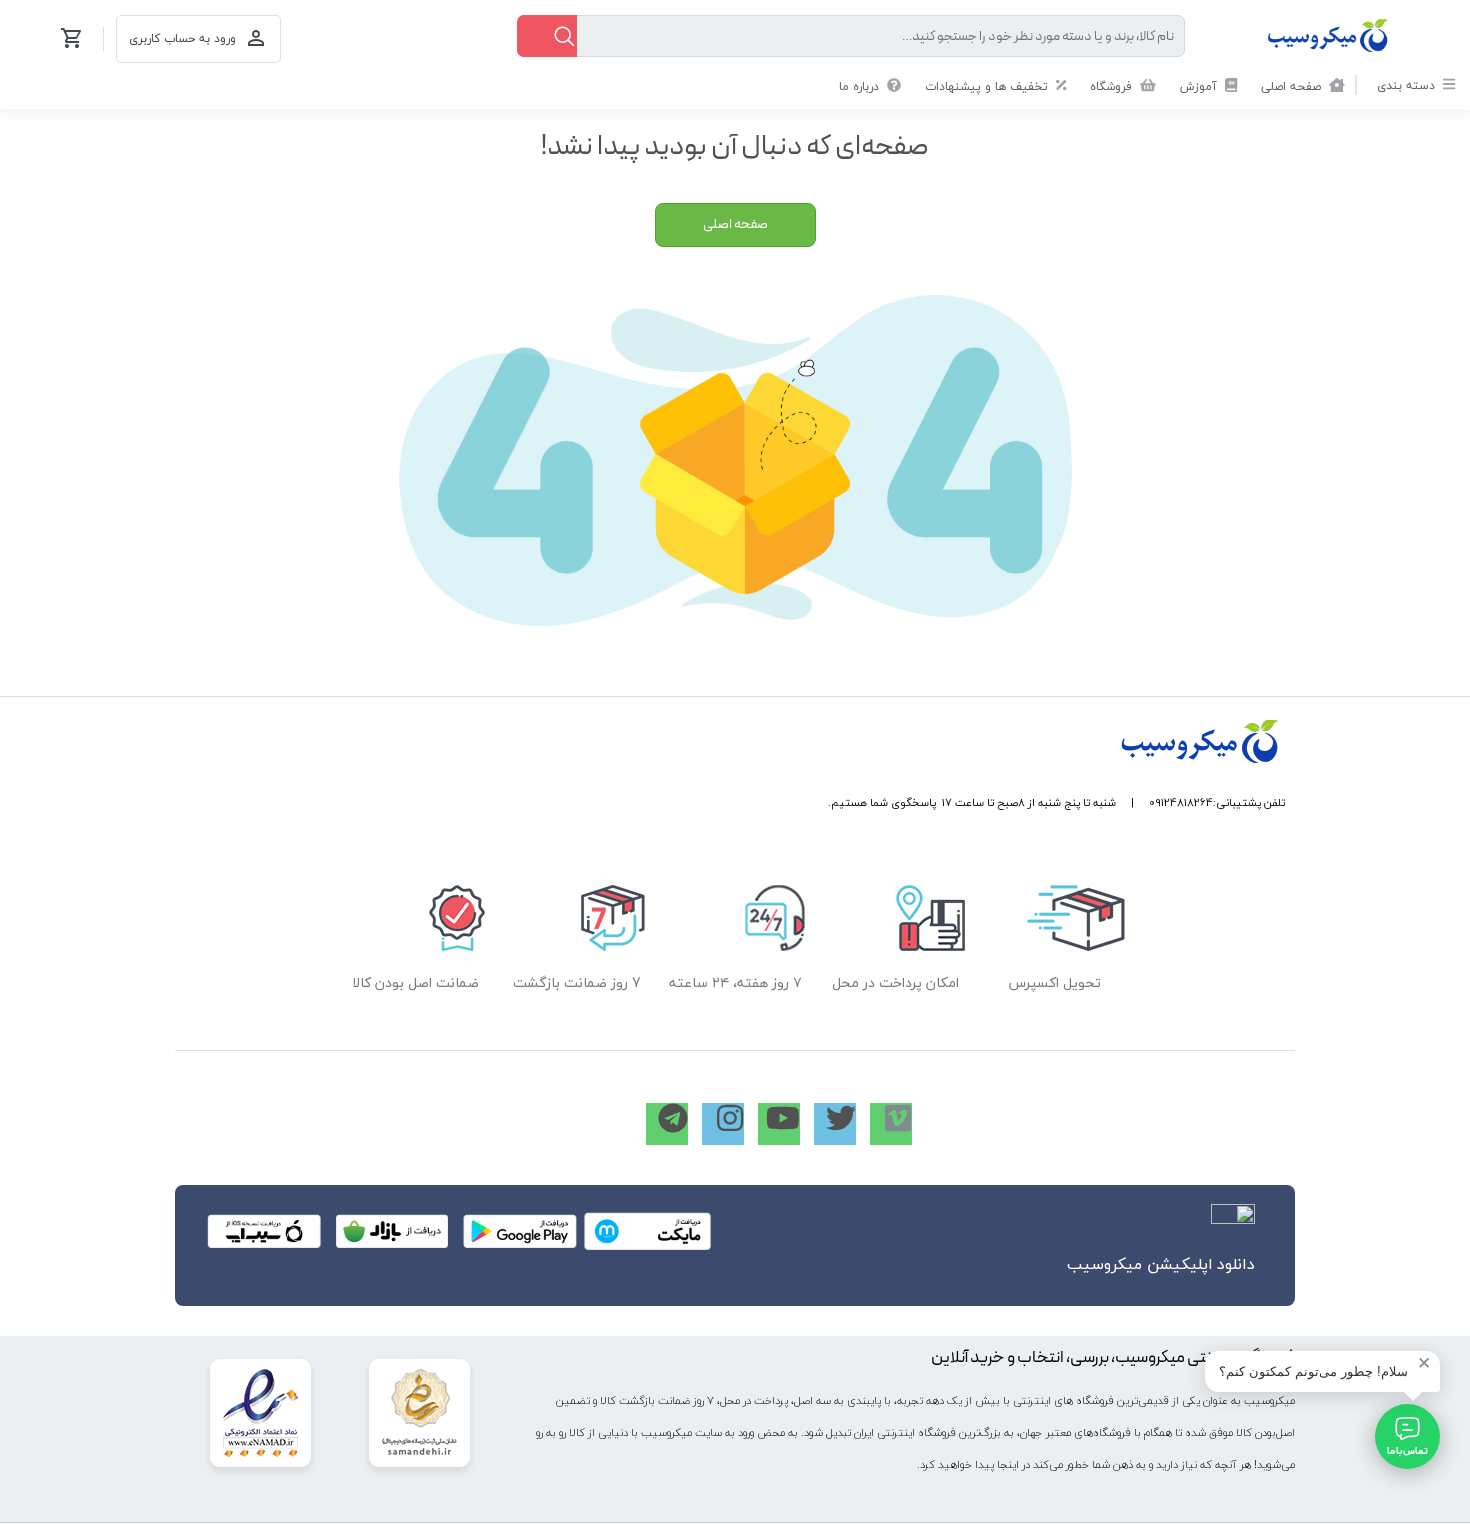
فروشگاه (1113, 86)
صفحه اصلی (1293, 86)
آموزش (1200, 86)
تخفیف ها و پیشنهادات (988, 86)
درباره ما (861, 86)
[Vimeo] (891, 1124)
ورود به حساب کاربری (182, 38)
